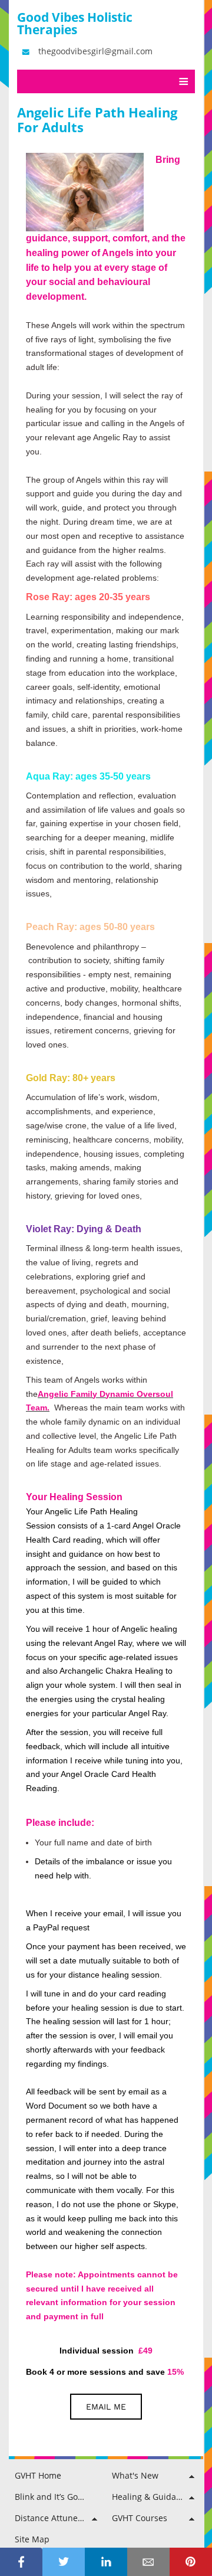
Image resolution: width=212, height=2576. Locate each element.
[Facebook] (21, 2562)
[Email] (148, 2562)
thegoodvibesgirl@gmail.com (95, 51)
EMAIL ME (106, 2407)
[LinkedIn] (106, 2562)
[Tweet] (64, 2562)
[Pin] (191, 2562)
